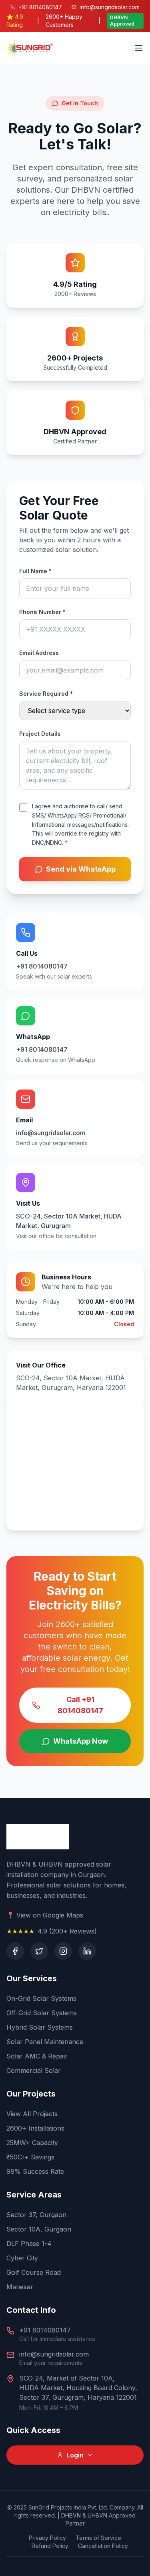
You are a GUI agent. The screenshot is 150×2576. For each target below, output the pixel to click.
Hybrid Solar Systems (40, 2027)
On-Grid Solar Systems (41, 1998)
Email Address (39, 653)
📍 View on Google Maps (45, 1915)
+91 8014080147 (45, 2330)
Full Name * (35, 571)
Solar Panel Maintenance (45, 2042)
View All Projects (32, 2114)
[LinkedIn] (87, 1951)
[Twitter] (39, 1951)
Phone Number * (42, 612)
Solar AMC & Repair (37, 2056)
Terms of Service (98, 2538)
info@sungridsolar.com (54, 2354)
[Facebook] (15, 1951)
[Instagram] (63, 1951)
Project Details (40, 734)
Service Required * (46, 694)
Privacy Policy (47, 2538)
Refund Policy (50, 2546)
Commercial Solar (34, 2070)
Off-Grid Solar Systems (42, 2013)
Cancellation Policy (103, 2546)
